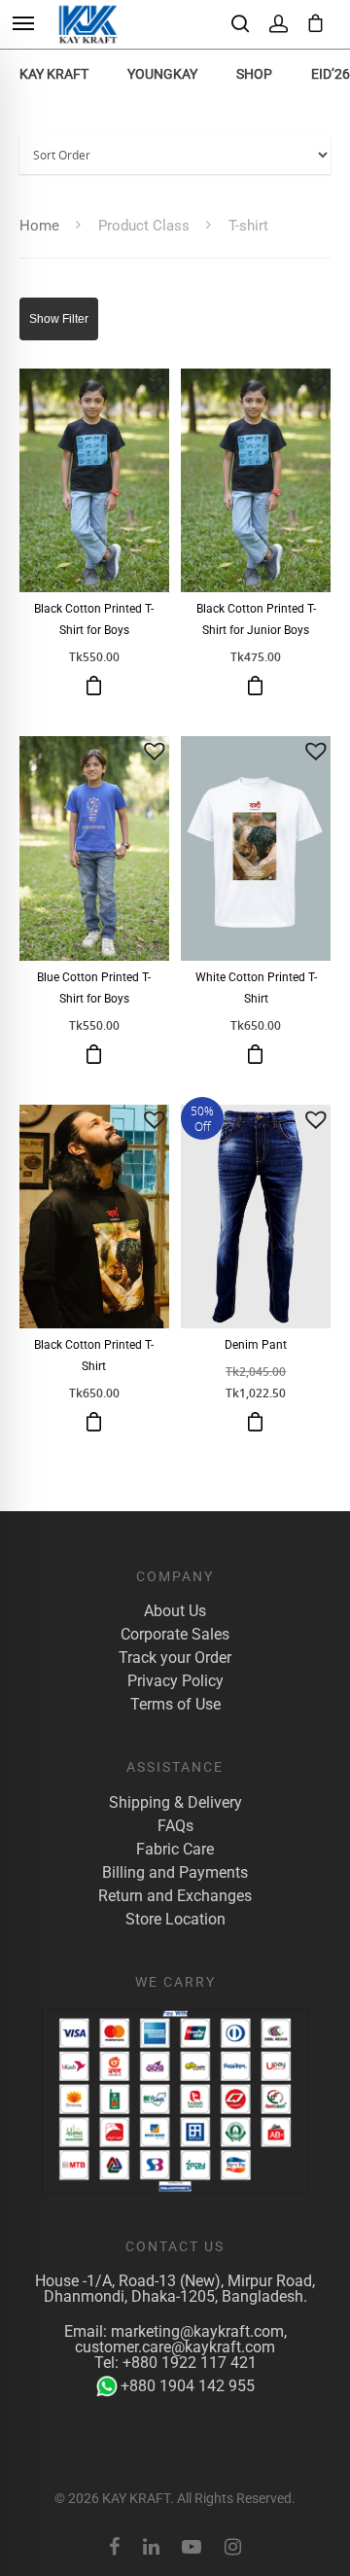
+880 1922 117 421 (190, 2363)
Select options (94, 686)
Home (39, 226)
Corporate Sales (175, 1635)
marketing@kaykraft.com (197, 2331)
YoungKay (162, 74)
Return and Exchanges (175, 1896)
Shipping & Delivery (175, 1803)
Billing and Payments (175, 1873)
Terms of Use (175, 1705)
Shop (254, 74)
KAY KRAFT (54, 74)
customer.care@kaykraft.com (175, 2347)
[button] (155, 383)
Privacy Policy (175, 1681)
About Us (175, 1611)
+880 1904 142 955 (188, 2386)
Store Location (175, 1920)
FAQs (175, 1826)
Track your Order (175, 1658)
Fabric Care (175, 1850)
